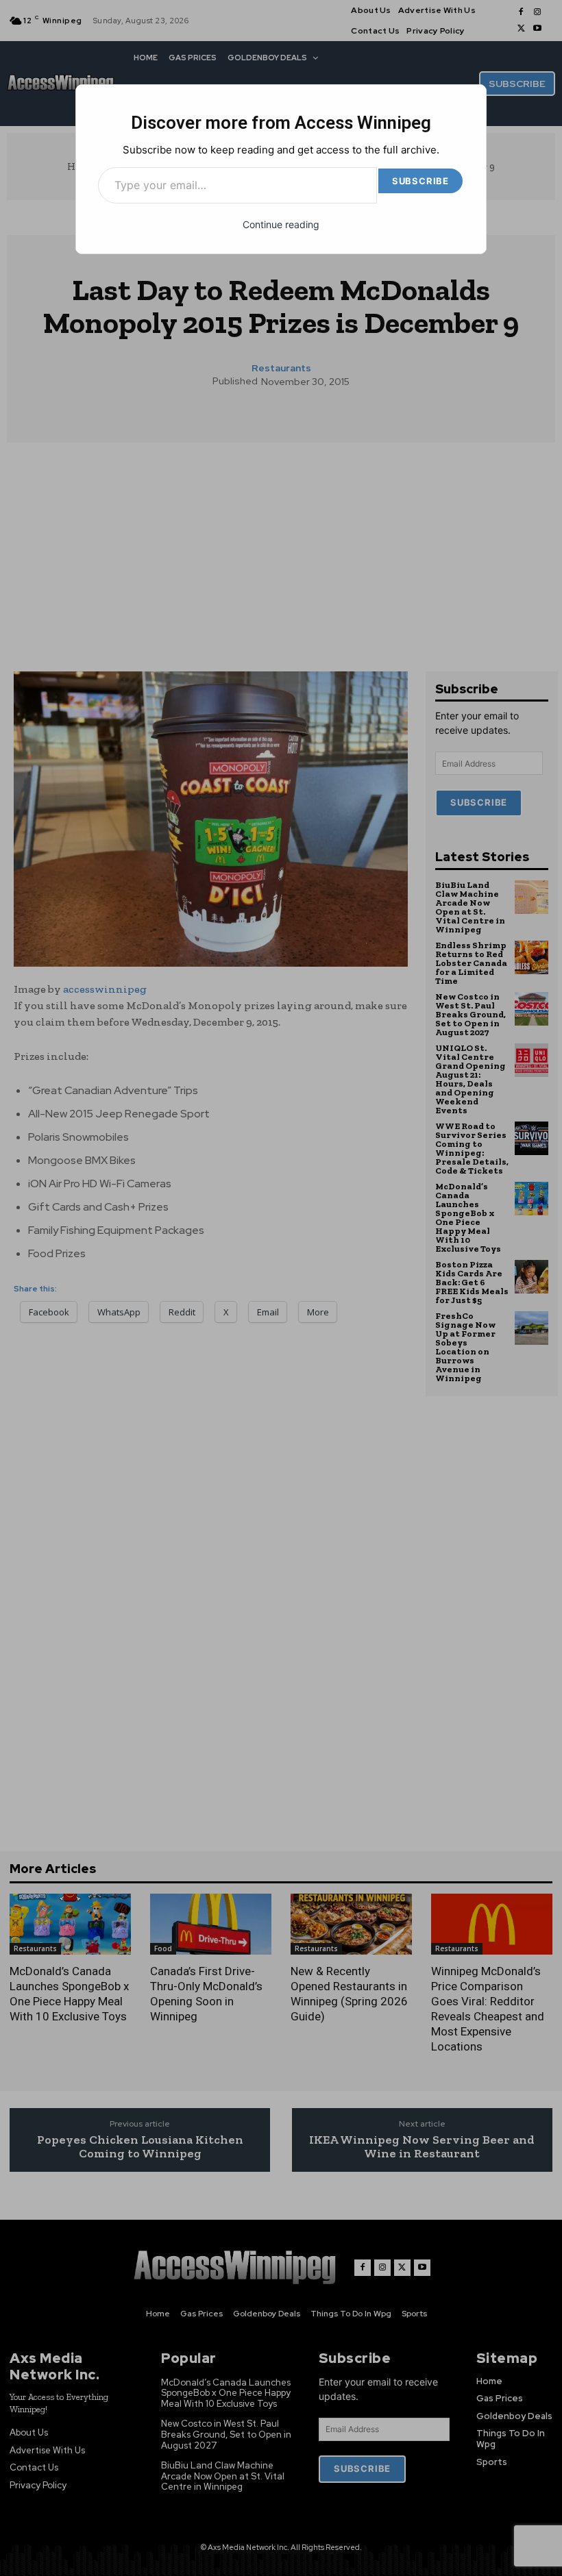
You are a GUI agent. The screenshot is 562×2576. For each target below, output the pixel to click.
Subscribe (420, 181)
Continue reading (281, 224)
